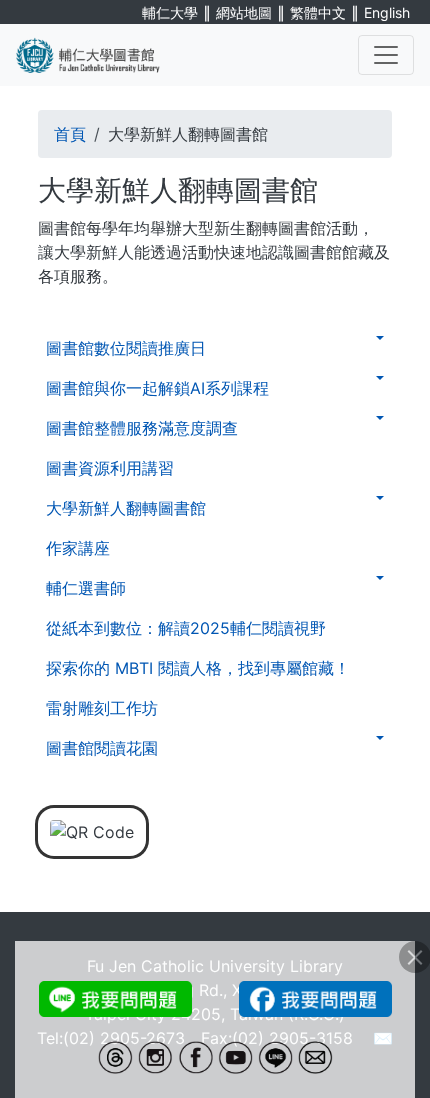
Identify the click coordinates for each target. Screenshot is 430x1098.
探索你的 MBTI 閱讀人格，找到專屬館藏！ (198, 668)
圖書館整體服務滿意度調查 (142, 428)
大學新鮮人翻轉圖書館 (126, 508)
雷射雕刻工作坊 (102, 708)
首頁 (70, 134)
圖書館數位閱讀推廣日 (126, 348)
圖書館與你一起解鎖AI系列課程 (157, 388)
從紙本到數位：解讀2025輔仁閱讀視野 (186, 628)
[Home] (100, 55)
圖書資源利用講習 (110, 468)
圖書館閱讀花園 (102, 748)
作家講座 (78, 548)
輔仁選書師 (86, 588)
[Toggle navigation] (386, 55)
